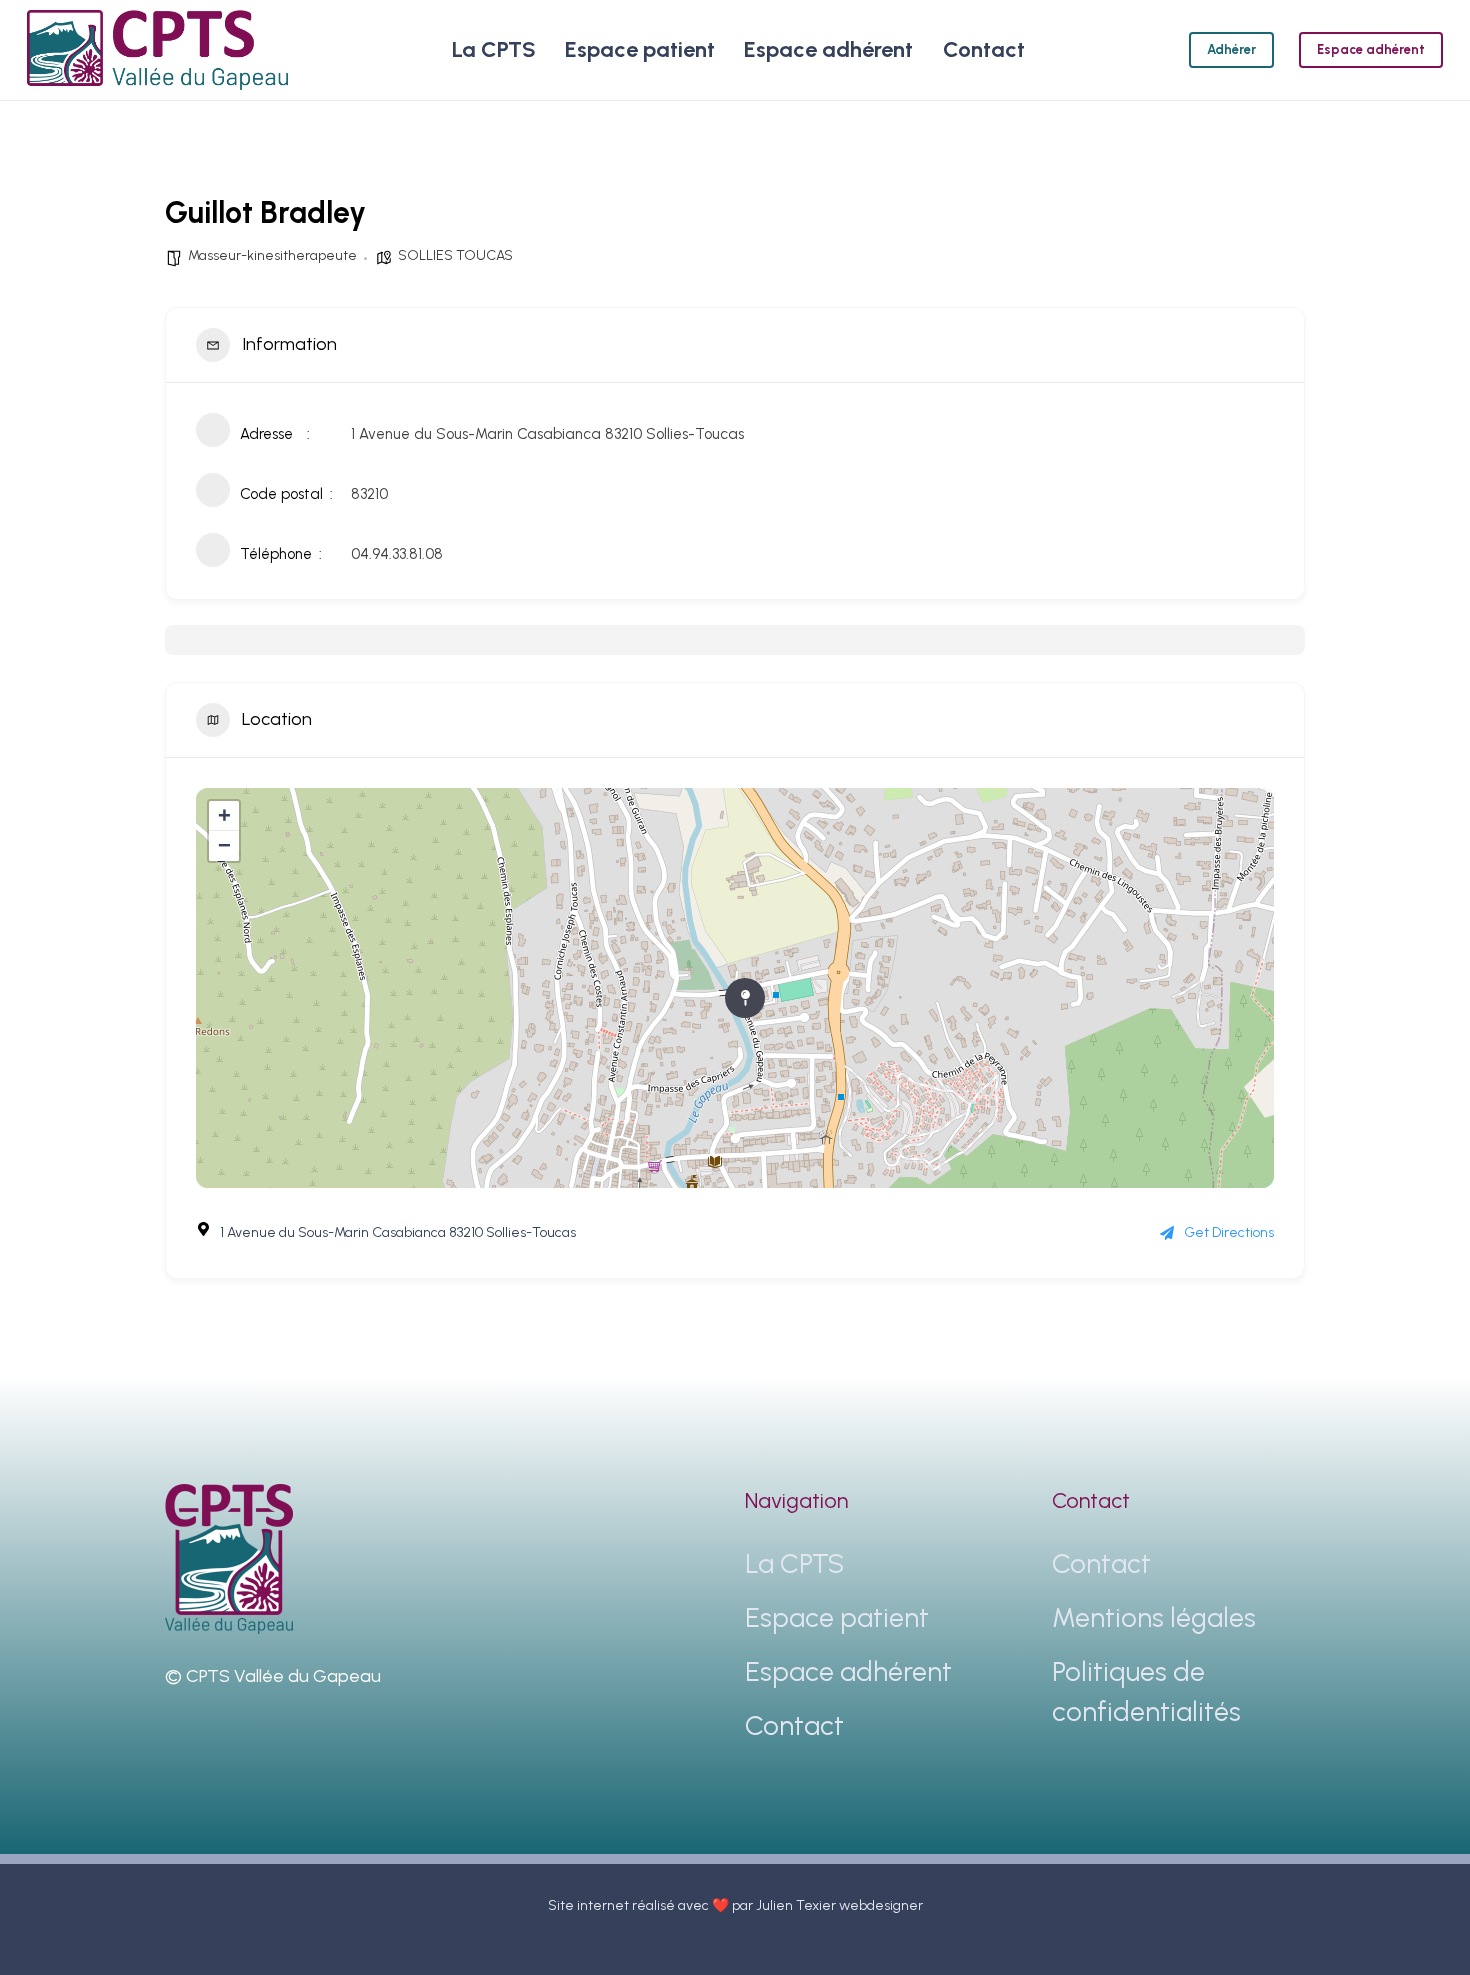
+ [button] (224, 815)
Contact (794, 1725)
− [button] (224, 845)
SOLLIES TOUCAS (455, 255)
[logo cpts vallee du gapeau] (157, 50)
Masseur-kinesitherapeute (272, 255)
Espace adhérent (848, 1671)
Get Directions (1229, 1232)
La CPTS (794, 1563)
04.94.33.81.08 (397, 554)
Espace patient (837, 1617)
